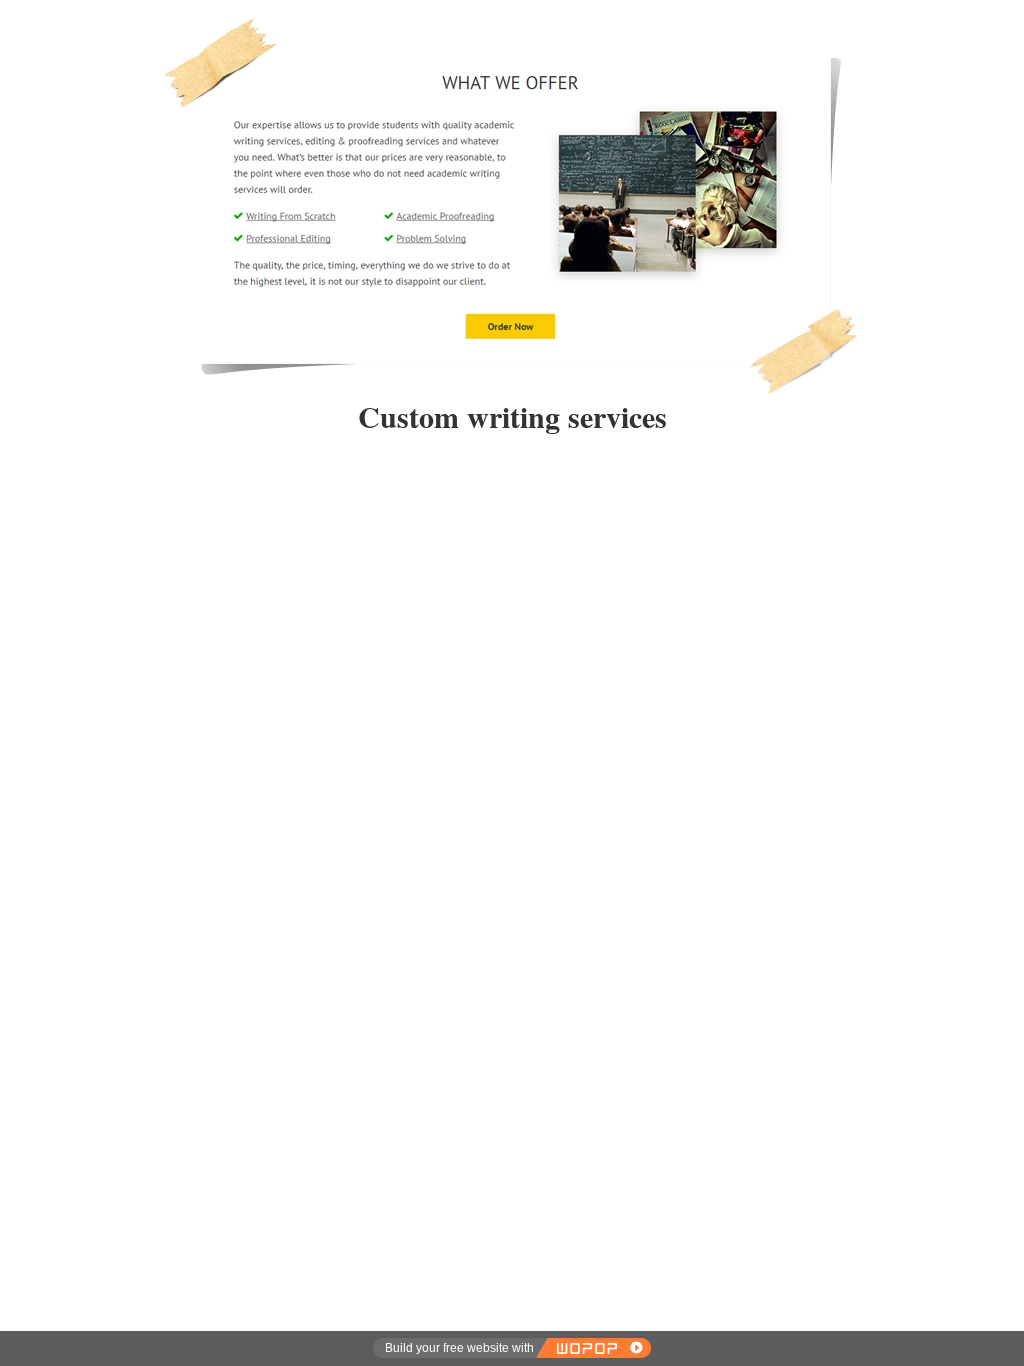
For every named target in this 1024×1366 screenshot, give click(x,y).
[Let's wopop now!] (593, 1348)
